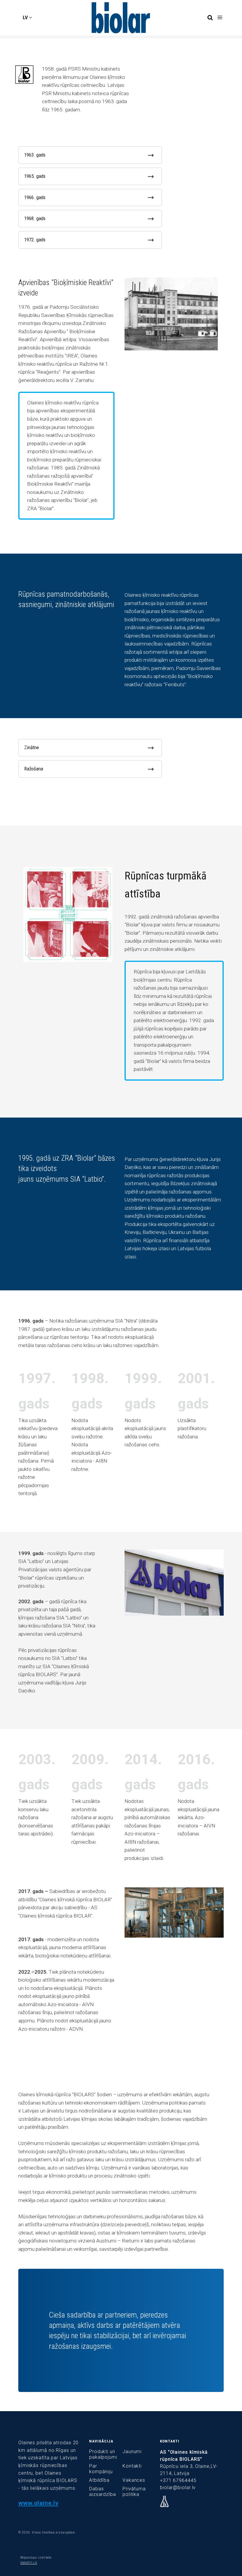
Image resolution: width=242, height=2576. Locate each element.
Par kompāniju (101, 2469)
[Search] (210, 18)
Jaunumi (132, 2451)
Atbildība (99, 2480)
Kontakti (132, 2466)
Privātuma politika (134, 2492)
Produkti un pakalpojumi (103, 2454)
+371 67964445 (178, 2480)
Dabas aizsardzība (103, 2492)
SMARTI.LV (29, 2563)
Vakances (134, 2480)
